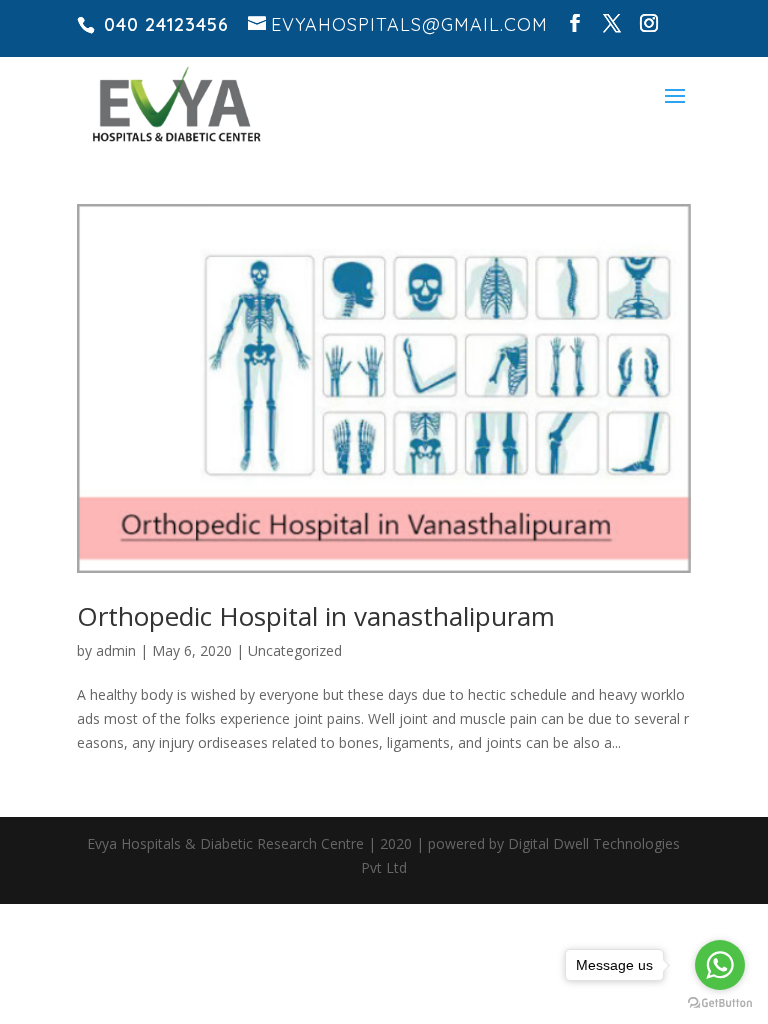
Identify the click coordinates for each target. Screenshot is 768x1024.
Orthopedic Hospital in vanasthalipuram (316, 616)
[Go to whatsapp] (720, 965)
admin (116, 650)
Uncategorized (295, 650)
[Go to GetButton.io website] (720, 1003)
